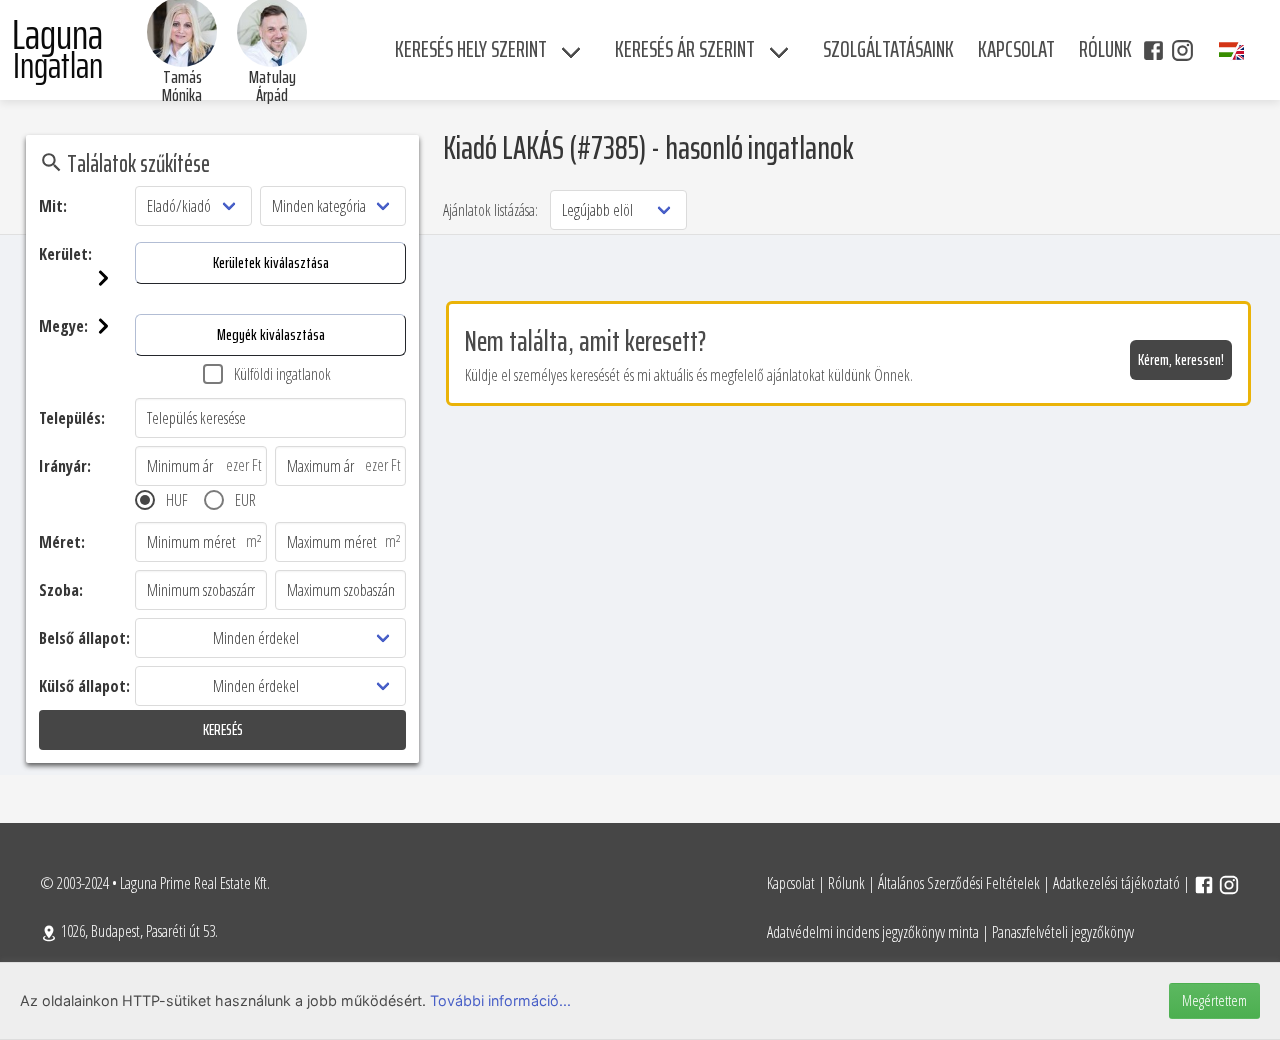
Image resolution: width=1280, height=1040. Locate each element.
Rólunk (846, 883)
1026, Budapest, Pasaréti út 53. (138, 931)
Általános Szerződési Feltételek (959, 883)
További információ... (500, 1000)
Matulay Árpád (272, 86)
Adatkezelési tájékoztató (1116, 883)
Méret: (62, 542)
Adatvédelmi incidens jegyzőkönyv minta (873, 932)
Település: (72, 418)
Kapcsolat (791, 883)
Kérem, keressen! (1181, 359)
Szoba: (61, 590)
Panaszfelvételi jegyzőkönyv (1063, 932)
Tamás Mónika (182, 86)
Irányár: (65, 466)
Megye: (63, 326)
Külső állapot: (84, 686)
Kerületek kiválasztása (271, 262)
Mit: (53, 206)
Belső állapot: (84, 638)
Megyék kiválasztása (271, 334)
